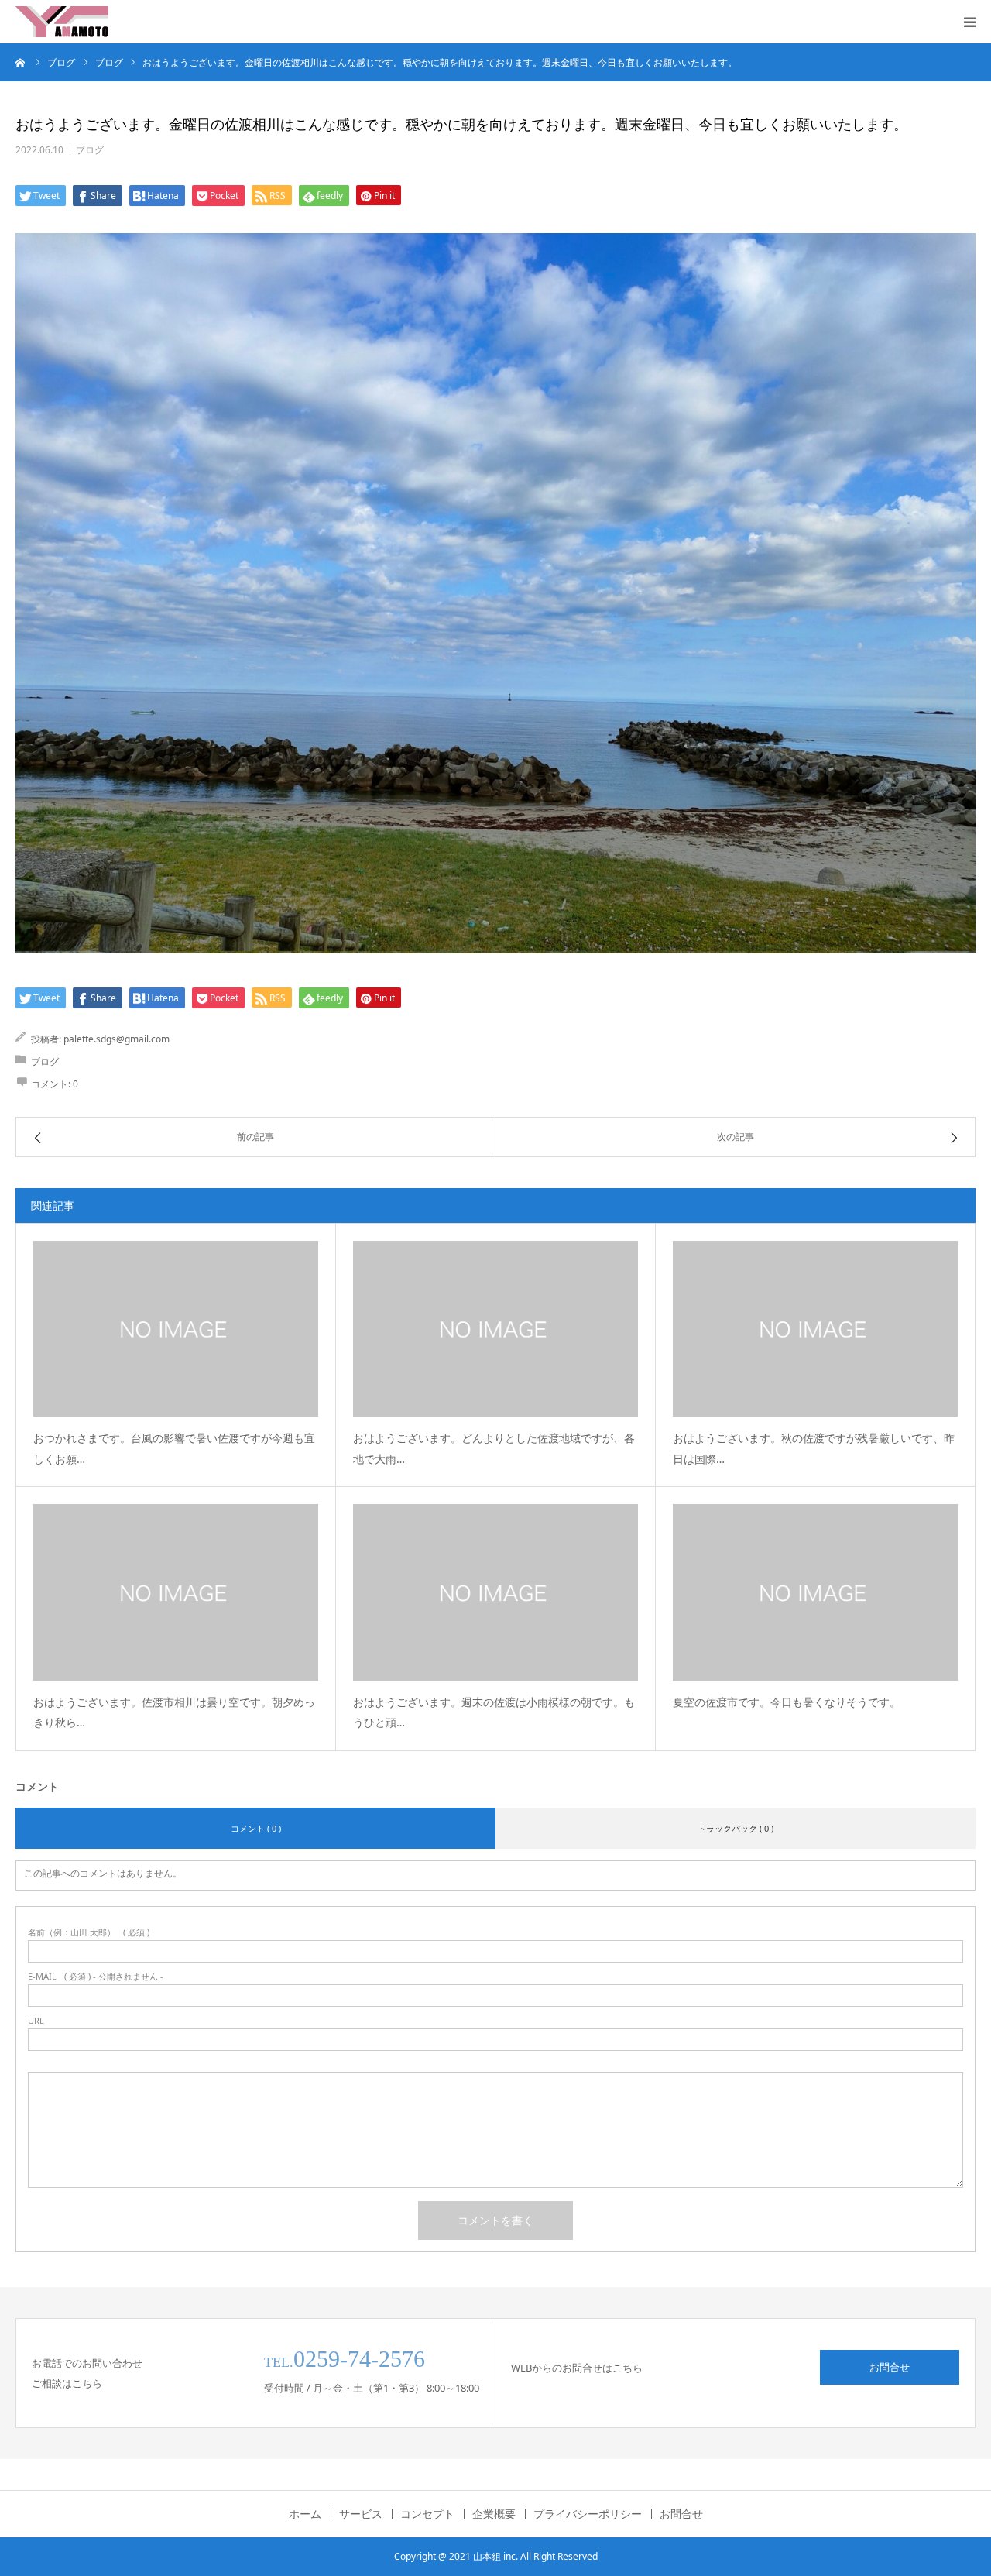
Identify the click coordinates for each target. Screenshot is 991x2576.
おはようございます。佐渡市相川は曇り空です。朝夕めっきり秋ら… (174, 1712)
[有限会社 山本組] (62, 22)
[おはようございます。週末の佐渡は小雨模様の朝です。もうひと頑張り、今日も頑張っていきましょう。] (495, 1592)
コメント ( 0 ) (256, 1828)
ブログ (90, 150)
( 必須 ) (89, 1932)
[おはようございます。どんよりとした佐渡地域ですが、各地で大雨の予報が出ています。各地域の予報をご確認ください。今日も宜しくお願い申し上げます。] (495, 1329)
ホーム (305, 2514)
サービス (361, 2514)
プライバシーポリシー (588, 2514)
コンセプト (427, 2514)
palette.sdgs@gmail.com (117, 1039)
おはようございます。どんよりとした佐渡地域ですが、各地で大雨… (494, 1448)
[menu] (969, 22)
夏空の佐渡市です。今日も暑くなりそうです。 (787, 1702)
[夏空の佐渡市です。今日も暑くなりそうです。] (815, 1592)
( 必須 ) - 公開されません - (96, 1976)
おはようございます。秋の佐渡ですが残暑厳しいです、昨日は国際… (814, 1448)
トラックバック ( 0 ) (736, 1828)
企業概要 (494, 2514)
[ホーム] (21, 62)
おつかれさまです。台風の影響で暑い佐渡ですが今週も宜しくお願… (174, 1448)
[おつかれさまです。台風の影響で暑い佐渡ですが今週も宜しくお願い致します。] (176, 1329)
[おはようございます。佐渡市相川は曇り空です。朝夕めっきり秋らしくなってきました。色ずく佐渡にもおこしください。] (176, 1592)
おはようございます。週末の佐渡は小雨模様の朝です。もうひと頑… (494, 1712)
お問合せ (890, 2367)
